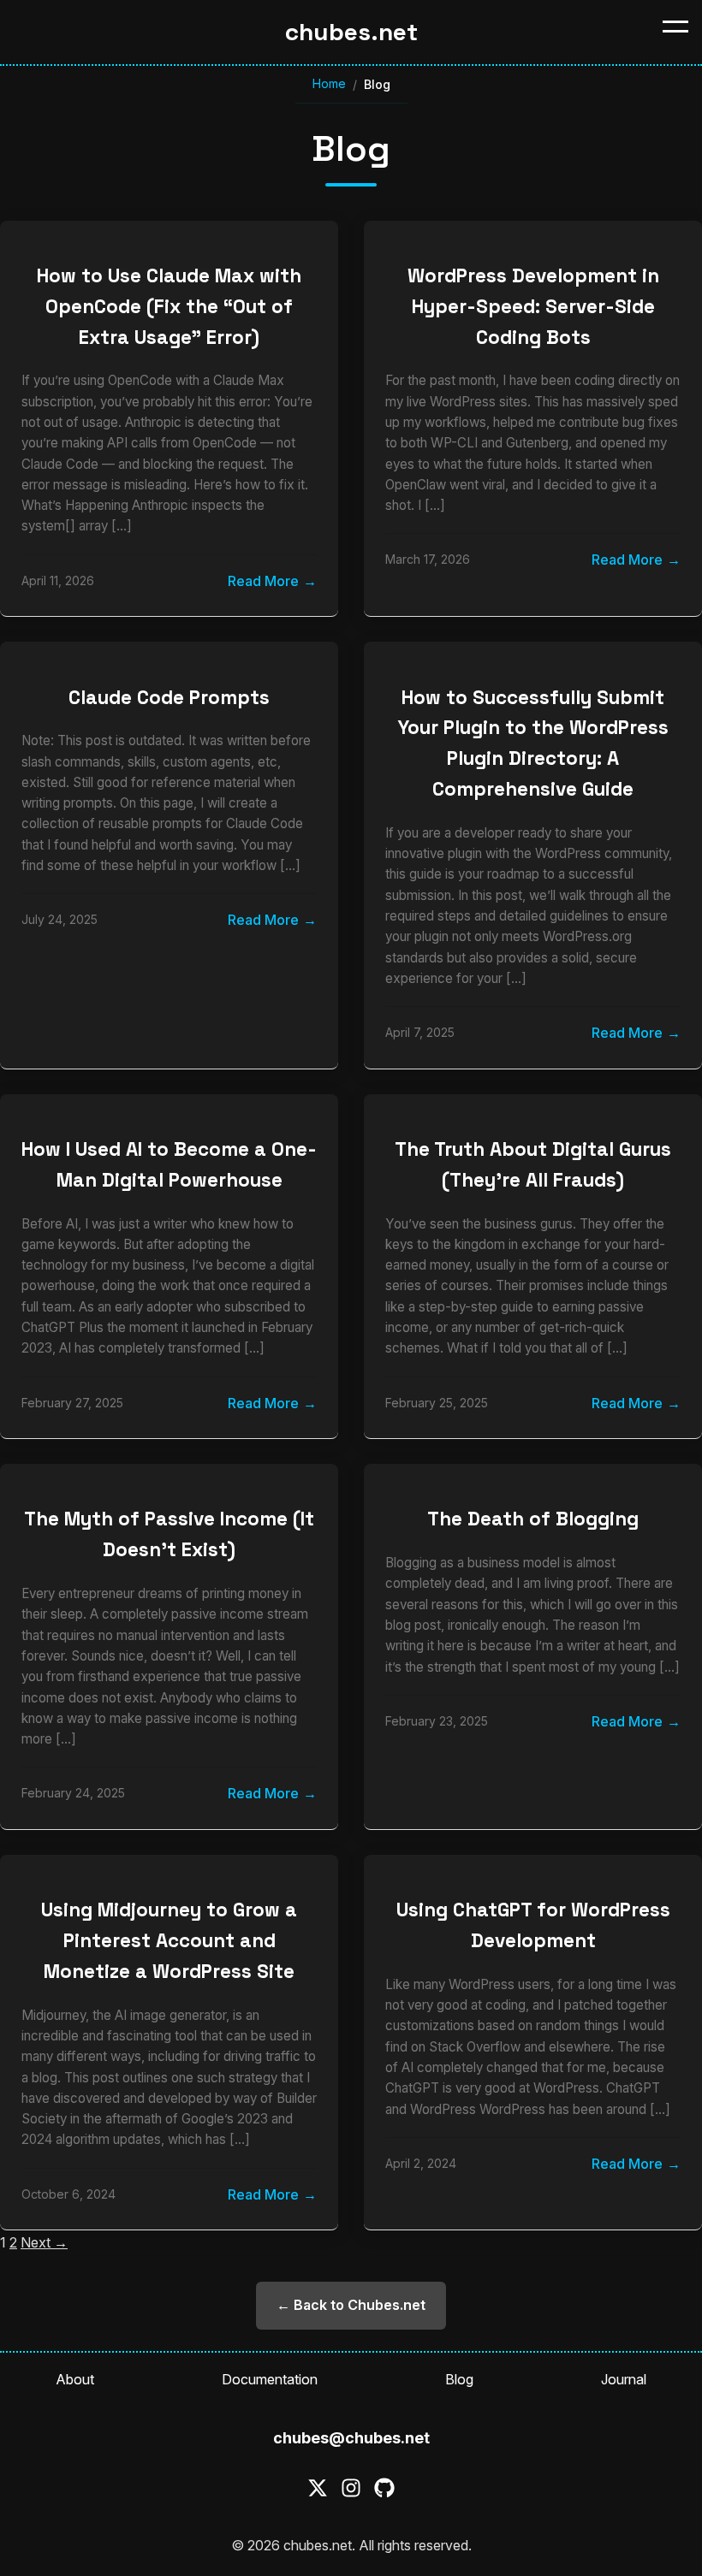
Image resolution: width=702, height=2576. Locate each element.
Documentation (270, 2379)
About (75, 2379)
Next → (44, 2242)
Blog (459, 2379)
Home (329, 83)
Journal (624, 2379)
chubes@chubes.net (351, 2438)
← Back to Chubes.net (351, 2305)
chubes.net (351, 32)
